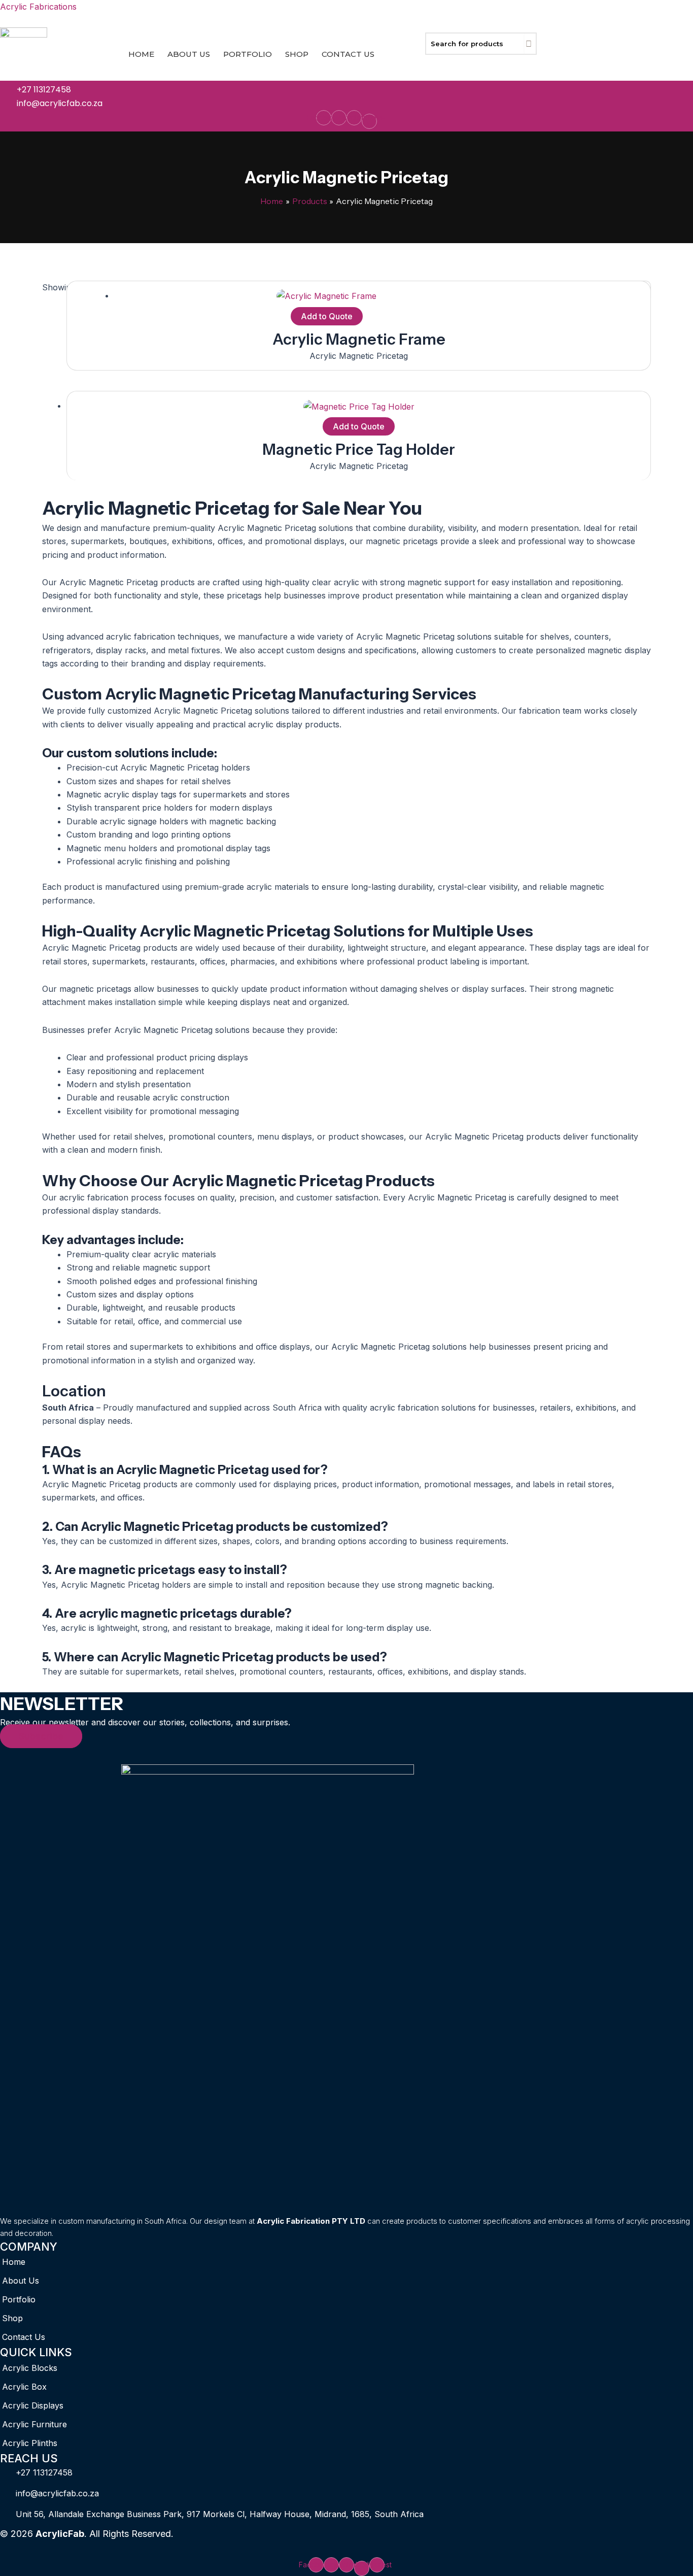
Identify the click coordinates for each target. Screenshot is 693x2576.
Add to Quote (327, 316)
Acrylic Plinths (30, 2443)
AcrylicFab (60, 2534)
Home (141, 54)
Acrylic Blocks (30, 2368)
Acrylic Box (24, 2387)
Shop (297, 54)
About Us (189, 54)
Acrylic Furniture (34, 2424)
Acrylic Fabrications (38, 7)
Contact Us (348, 54)
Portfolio (248, 54)
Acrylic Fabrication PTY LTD (311, 2221)
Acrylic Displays (33, 2405)
